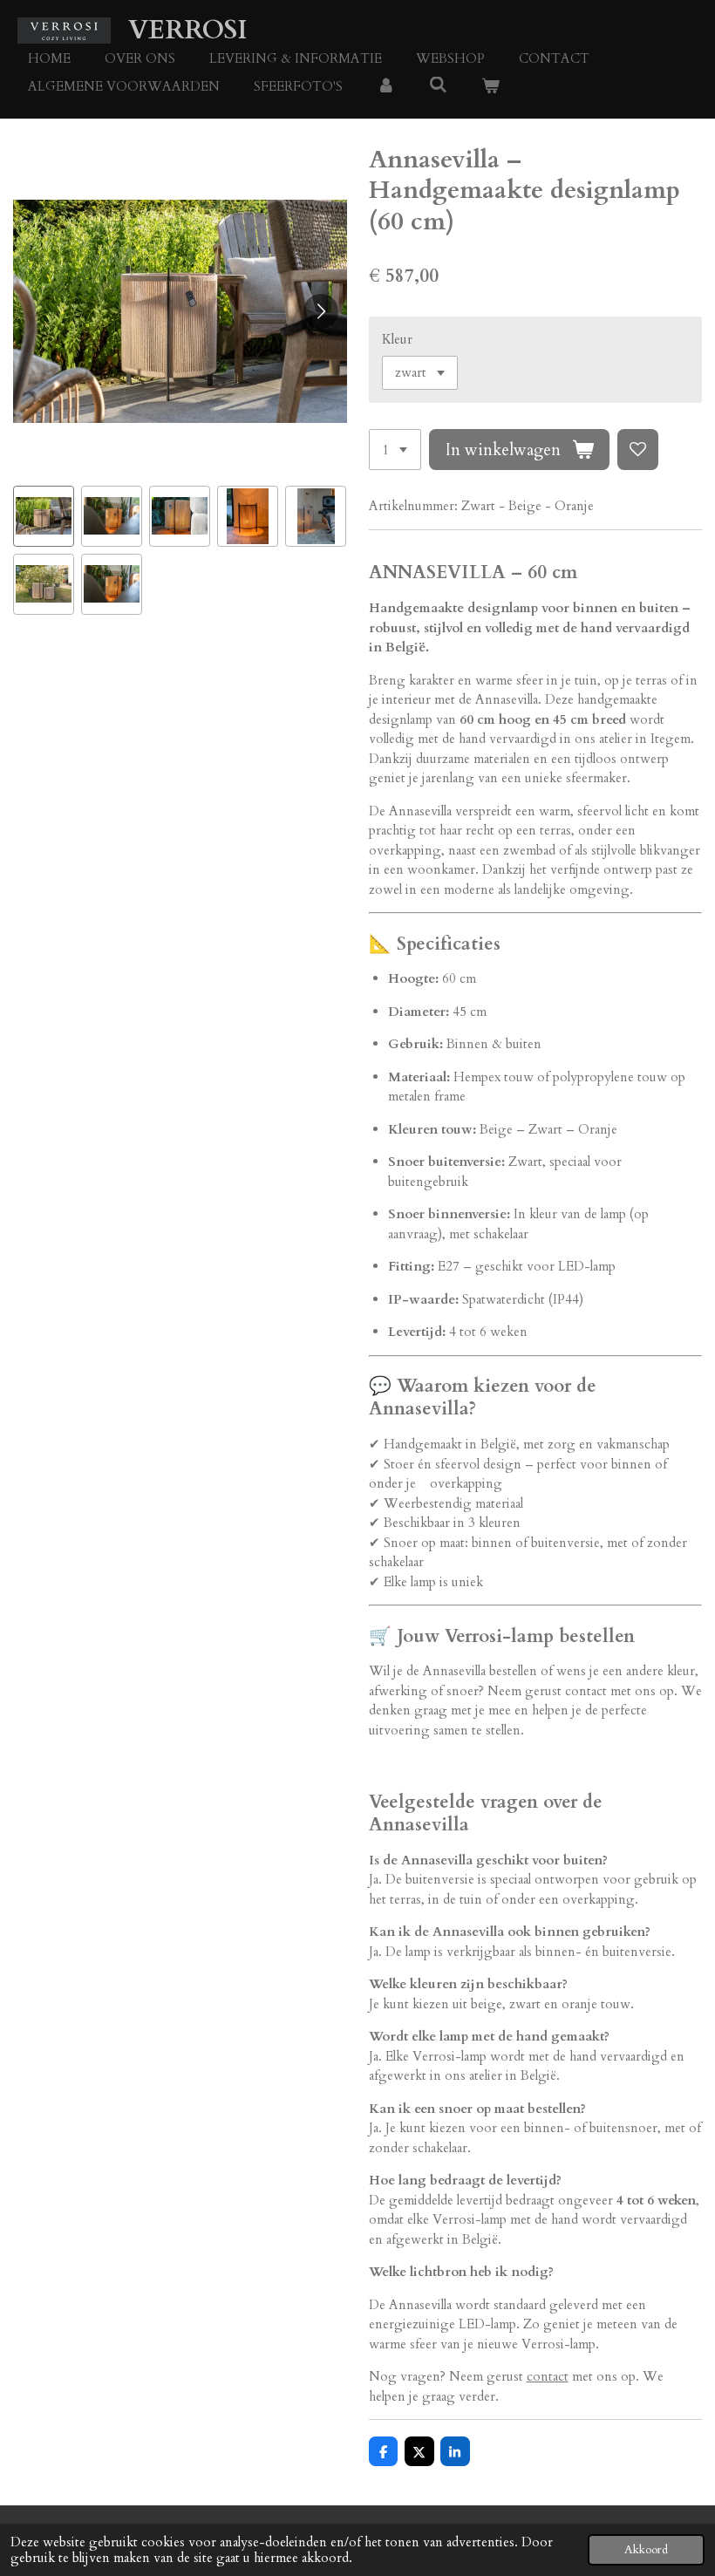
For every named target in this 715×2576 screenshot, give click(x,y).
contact (548, 2376)
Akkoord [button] (646, 2550)
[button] (44, 516)
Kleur (397, 339)
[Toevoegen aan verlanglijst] (638, 450)
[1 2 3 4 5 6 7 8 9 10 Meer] (395, 450)
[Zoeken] (438, 85)
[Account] (386, 87)
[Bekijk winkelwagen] (490, 87)
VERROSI (187, 30)
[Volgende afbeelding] (321, 311)
